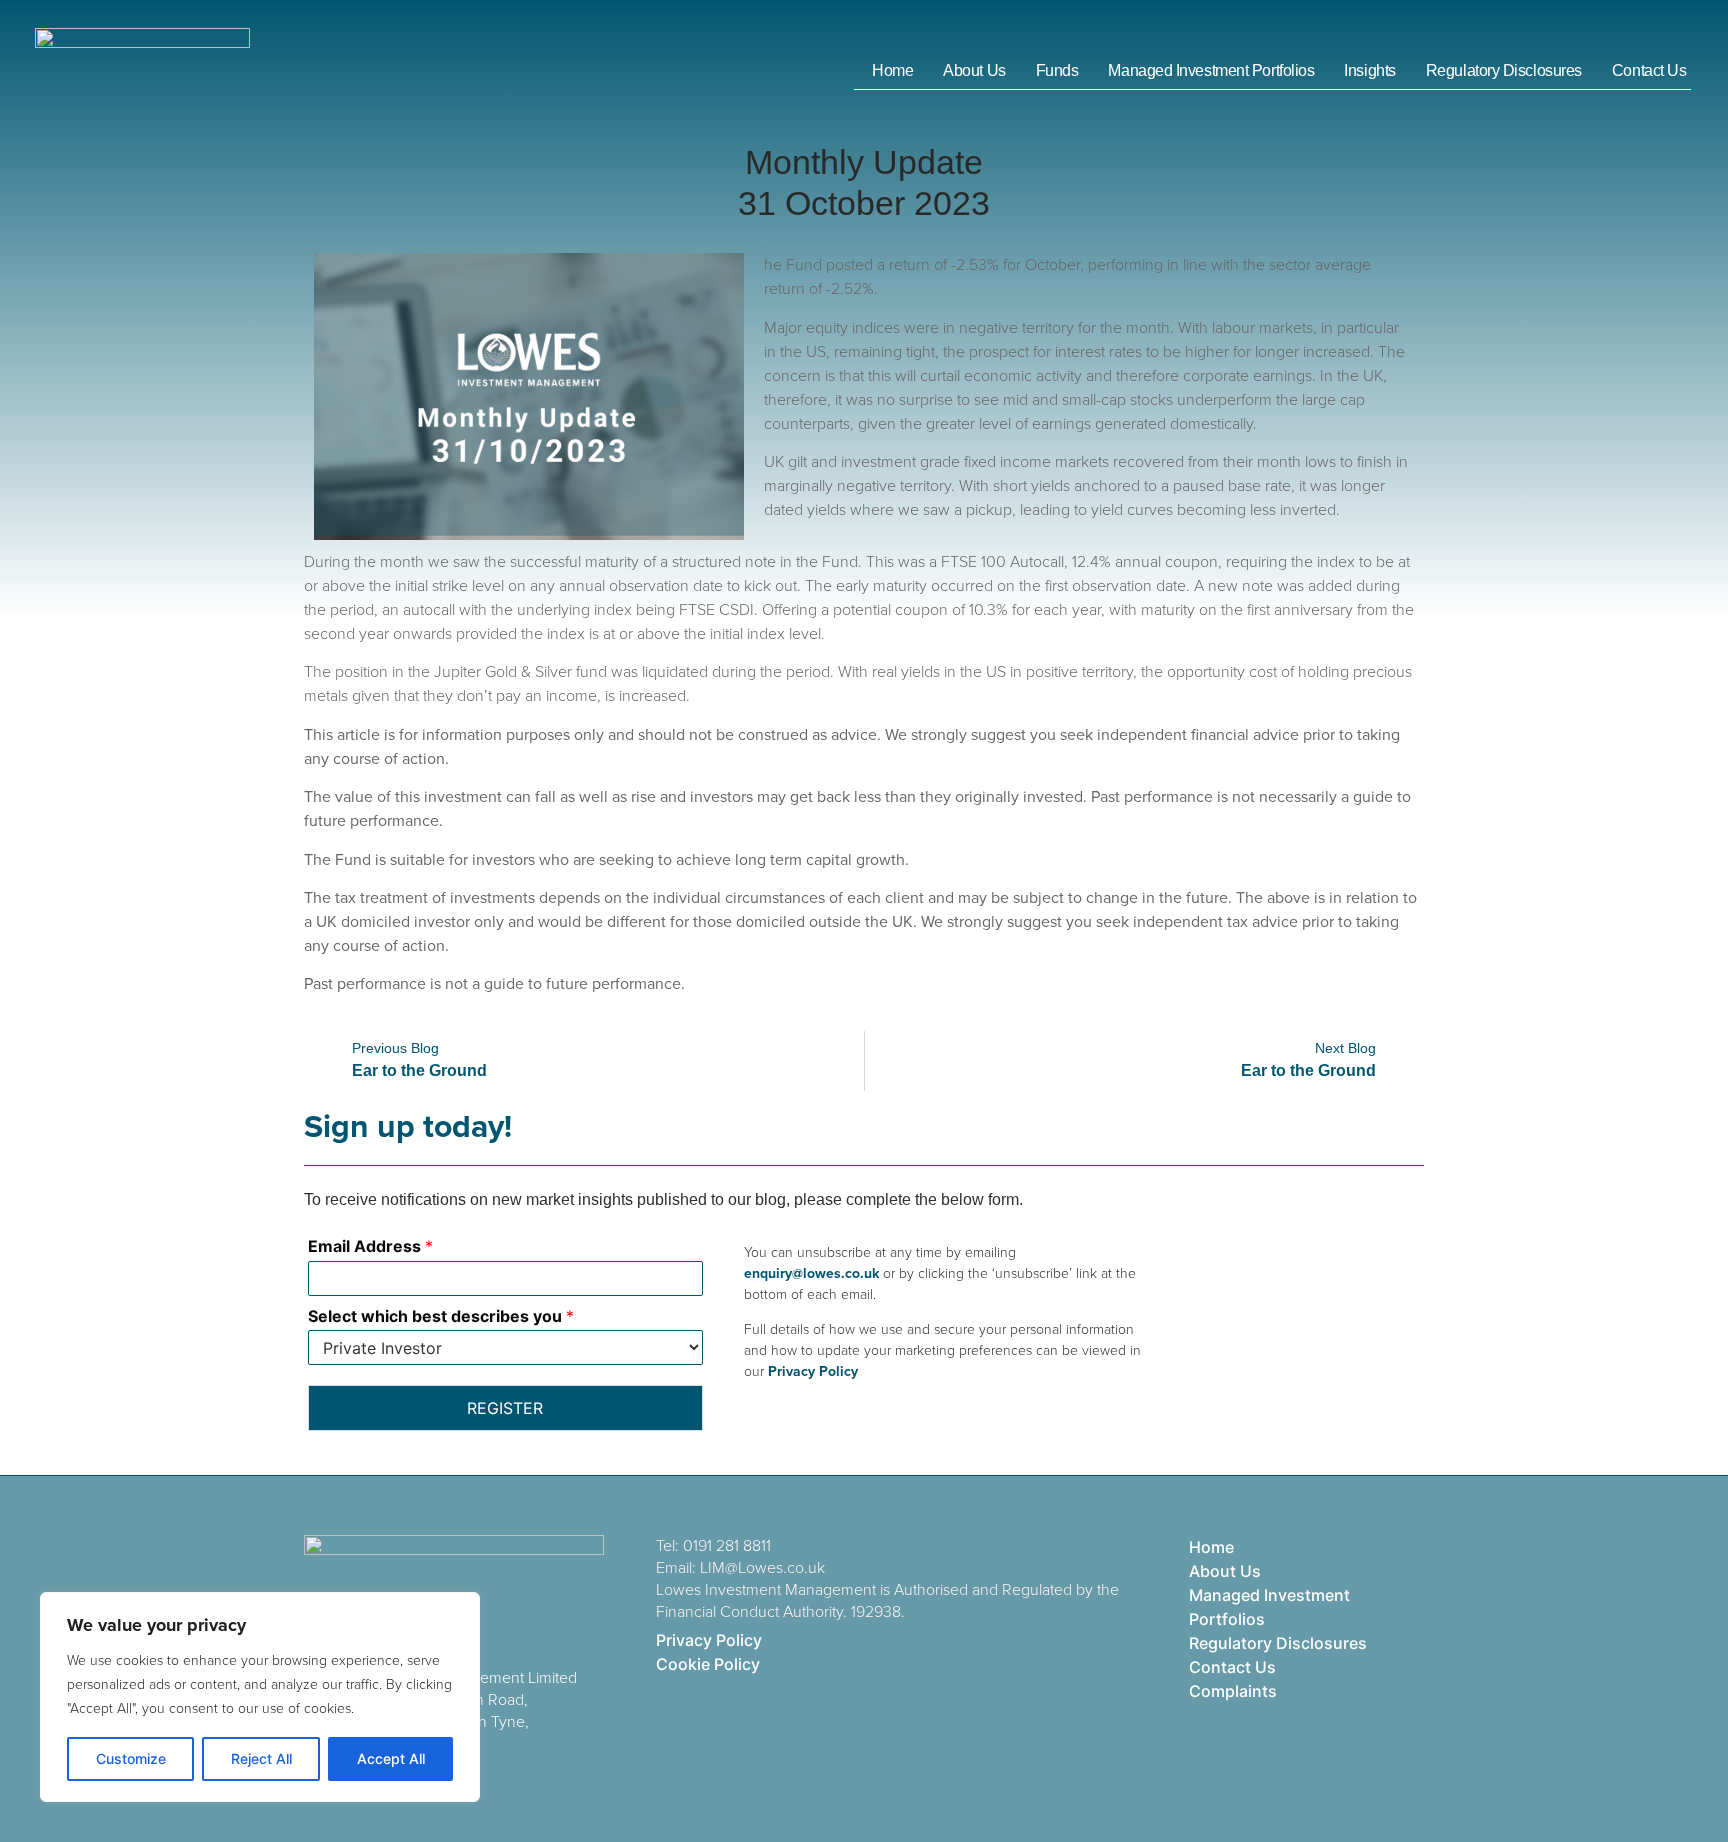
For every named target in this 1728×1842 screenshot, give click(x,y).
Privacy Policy (811, 1371)
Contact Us (1649, 70)
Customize (131, 1758)
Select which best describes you (441, 1316)
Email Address (370, 1246)
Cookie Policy (708, 1664)
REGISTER (505, 1408)
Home (892, 70)
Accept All (391, 1758)
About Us (974, 70)
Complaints (1233, 1691)
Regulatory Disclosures (1504, 70)
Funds (1057, 70)
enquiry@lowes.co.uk (811, 1273)
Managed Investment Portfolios (1211, 70)
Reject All (261, 1758)
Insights (1369, 70)
